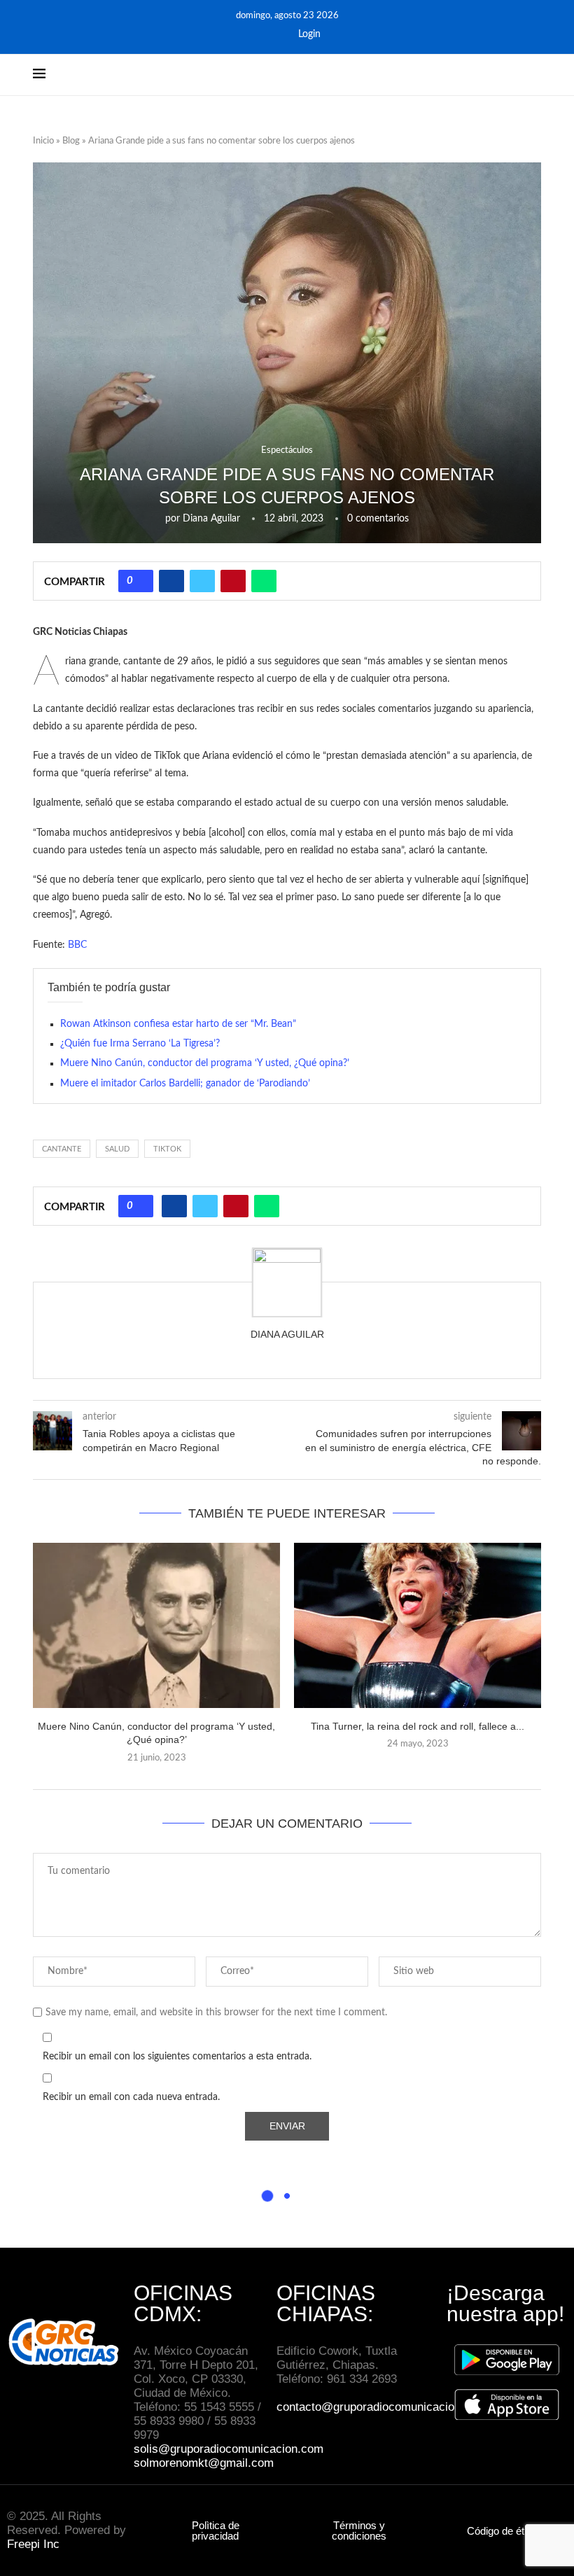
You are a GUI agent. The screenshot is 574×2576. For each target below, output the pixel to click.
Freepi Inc (33, 2544)
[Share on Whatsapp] (264, 581)
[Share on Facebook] (171, 581)
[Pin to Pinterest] (233, 581)
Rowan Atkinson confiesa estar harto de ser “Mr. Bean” (178, 1024)
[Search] (534, 75)
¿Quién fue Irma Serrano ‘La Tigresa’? (140, 1044)
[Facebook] (257, 34)
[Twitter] (276, 34)
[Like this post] (141, 581)
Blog (71, 141)
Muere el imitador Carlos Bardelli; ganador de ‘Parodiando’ (185, 1084)
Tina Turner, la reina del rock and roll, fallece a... (418, 1726)
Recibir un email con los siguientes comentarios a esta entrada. (177, 2057)
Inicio (43, 141)
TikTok (167, 1149)
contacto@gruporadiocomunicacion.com (381, 2407)
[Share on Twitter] (202, 581)
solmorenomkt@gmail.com (205, 2463)
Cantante (62, 1149)
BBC (77, 945)
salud (117, 1149)
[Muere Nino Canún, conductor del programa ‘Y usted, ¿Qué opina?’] (156, 1625)
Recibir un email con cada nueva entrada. (131, 2097)
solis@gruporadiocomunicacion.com (229, 2449)
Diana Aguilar (211, 519)
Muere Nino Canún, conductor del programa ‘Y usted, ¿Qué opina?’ (205, 1063)
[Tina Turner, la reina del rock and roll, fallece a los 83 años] (418, 1625)
